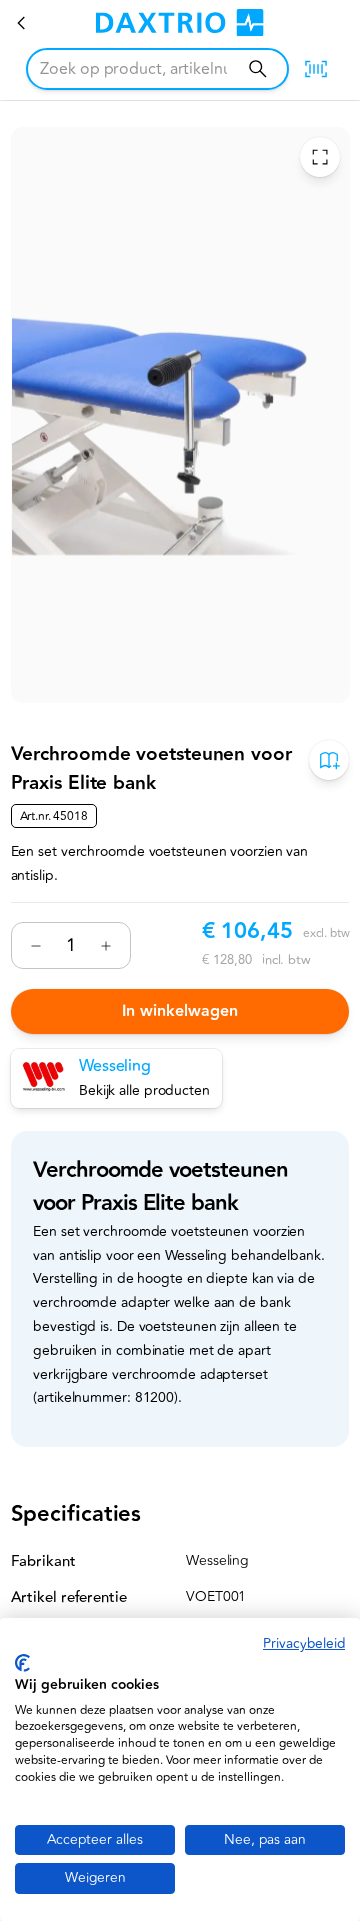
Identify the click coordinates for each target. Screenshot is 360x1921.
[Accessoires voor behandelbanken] (22, 23)
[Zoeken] (257, 68)
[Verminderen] (36, 946)
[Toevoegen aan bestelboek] (329, 761)
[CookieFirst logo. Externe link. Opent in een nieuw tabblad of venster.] (22, 1663)
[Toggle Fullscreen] (319, 158)
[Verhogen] (106, 946)
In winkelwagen (180, 1011)
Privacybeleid (304, 1643)
